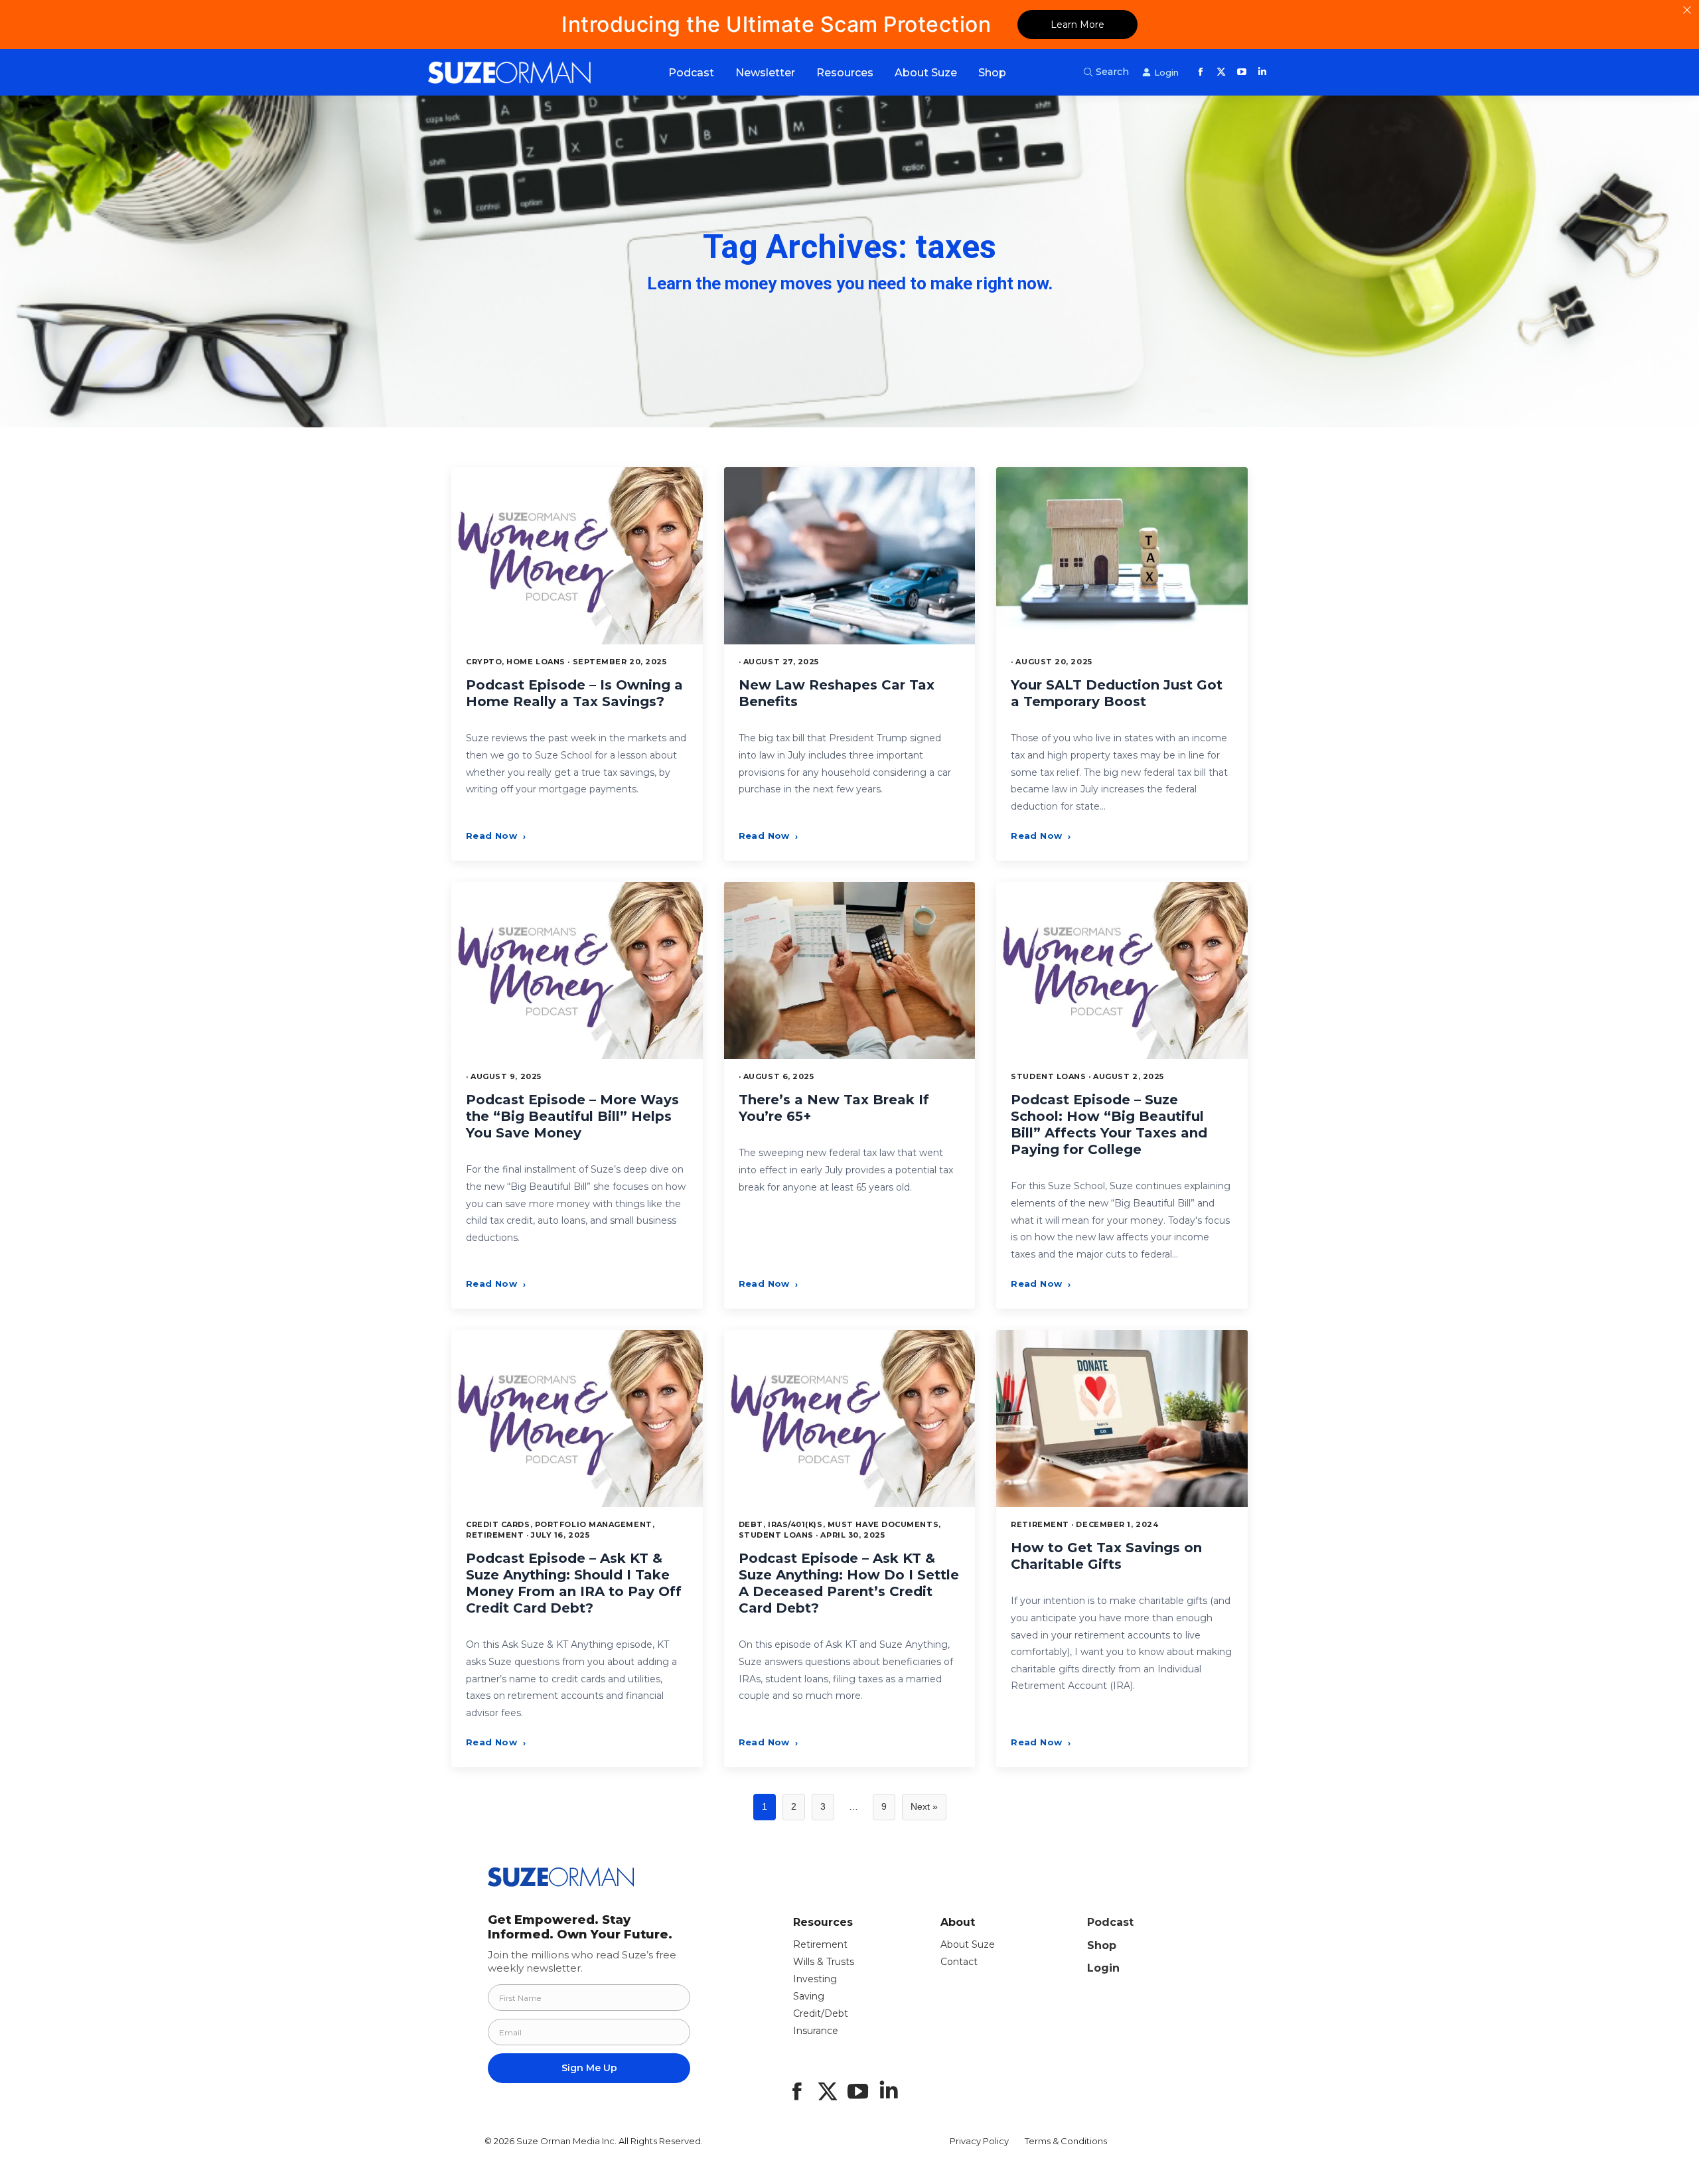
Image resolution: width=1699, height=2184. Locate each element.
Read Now (496, 836)
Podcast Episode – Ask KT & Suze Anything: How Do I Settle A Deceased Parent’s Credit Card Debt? (849, 1583)
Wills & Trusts (824, 1962)
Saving (809, 1996)
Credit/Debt (821, 2013)
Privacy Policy (979, 2141)
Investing (815, 1979)
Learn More (1077, 25)
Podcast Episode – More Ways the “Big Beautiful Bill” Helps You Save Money (572, 1116)
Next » (924, 1806)
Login (1103, 1968)
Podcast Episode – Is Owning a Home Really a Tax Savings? (574, 693)
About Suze (968, 1944)
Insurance (816, 2031)
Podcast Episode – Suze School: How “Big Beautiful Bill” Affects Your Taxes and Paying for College (1109, 1125)
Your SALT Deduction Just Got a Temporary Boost (1117, 693)
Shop (1102, 1945)
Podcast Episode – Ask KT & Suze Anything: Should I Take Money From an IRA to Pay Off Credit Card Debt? (574, 1583)
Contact (959, 1962)
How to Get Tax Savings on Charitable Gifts (1106, 1556)
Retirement (820, 1944)
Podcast (1110, 1922)
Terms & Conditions (1066, 2141)
